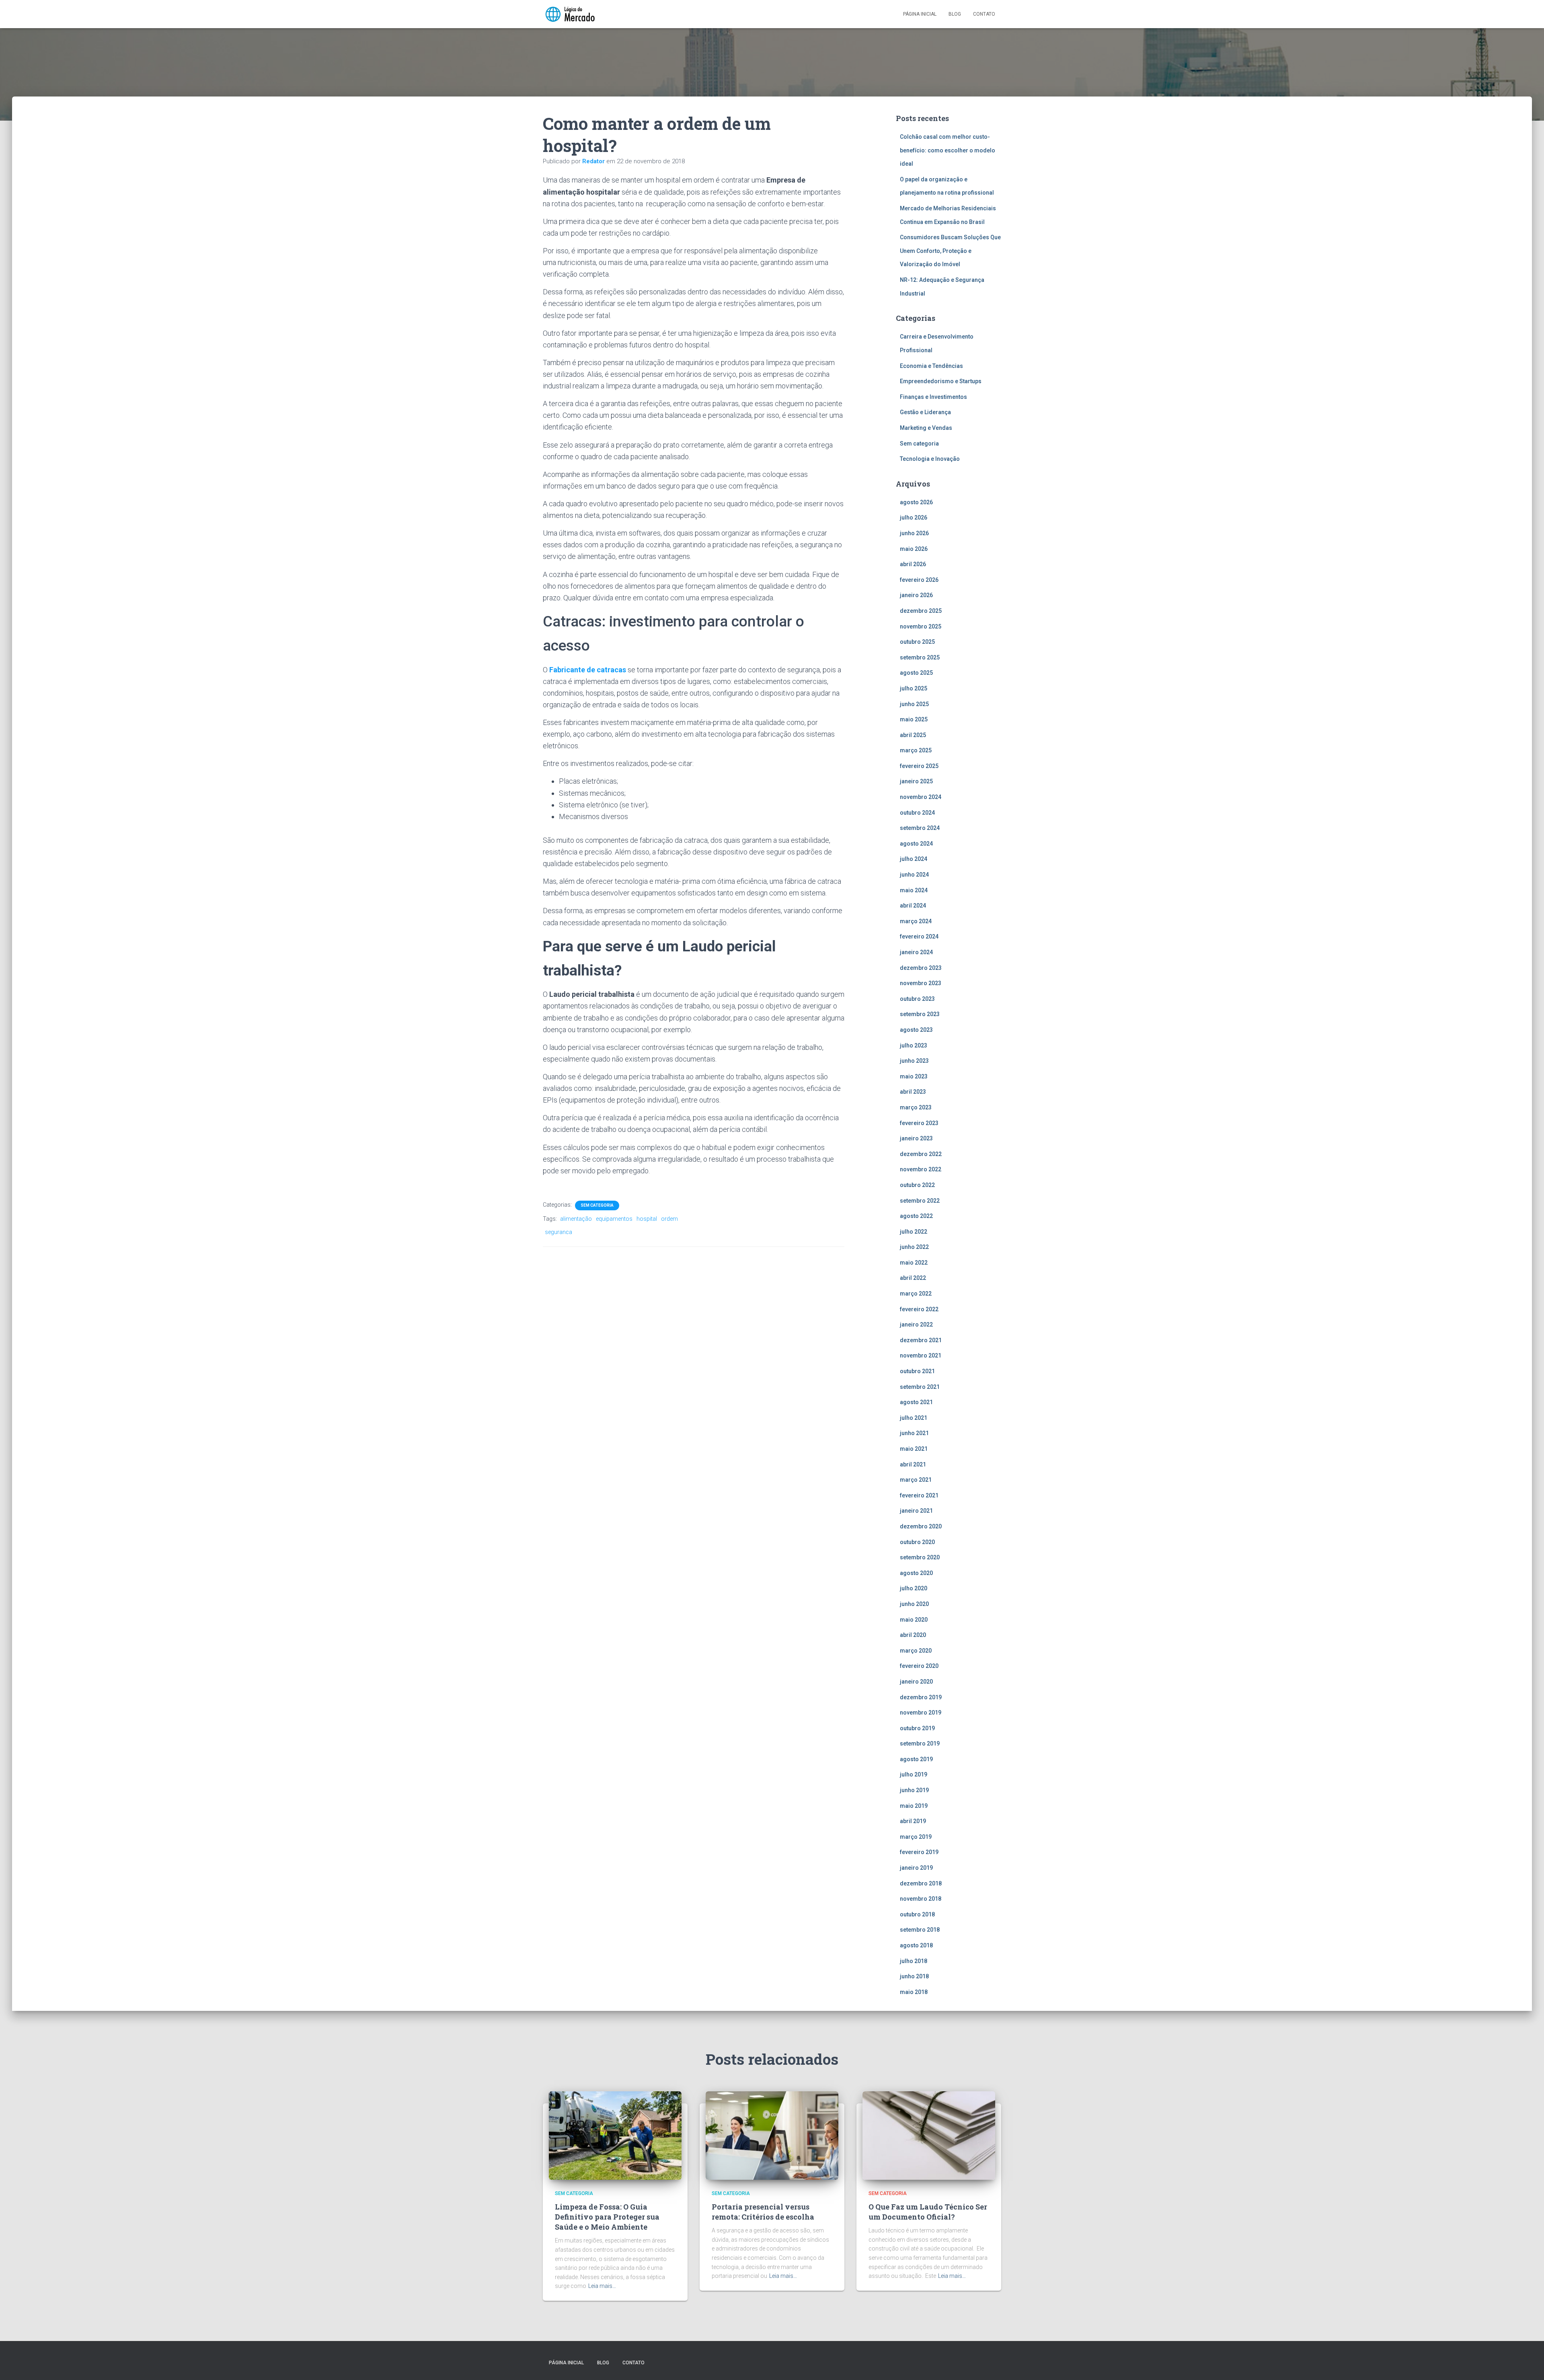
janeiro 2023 (916, 1138)
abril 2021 (913, 1464)
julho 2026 (914, 517)
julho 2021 (914, 1418)
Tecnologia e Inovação (930, 459)
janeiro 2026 (916, 595)
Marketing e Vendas (926, 428)
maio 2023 (914, 1076)
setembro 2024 (920, 828)
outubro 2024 (917, 813)
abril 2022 (913, 1278)
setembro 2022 (920, 1201)
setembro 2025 (920, 657)
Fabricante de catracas (588, 670)
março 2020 (916, 1651)
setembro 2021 (920, 1387)
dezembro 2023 (921, 968)
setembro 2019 (920, 1743)
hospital (647, 1219)
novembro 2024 (921, 797)
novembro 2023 (921, 983)
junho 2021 (914, 1433)
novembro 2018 (921, 1899)
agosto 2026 (916, 502)
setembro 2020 (920, 1557)
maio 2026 (914, 549)
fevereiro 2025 (919, 766)
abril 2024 (913, 906)
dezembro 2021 (921, 1340)
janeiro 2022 (916, 1325)
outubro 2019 (917, 1728)
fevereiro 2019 (919, 1852)
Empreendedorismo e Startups (941, 381)
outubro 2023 (917, 999)
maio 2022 (914, 1263)
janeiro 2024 (916, 952)
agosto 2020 (916, 1573)
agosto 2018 (916, 1945)
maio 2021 (914, 1449)
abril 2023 (913, 1092)
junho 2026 (914, 533)
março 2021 (916, 1480)
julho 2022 (914, 1232)
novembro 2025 (921, 626)
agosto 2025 (916, 673)
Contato (984, 14)
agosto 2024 (916, 844)
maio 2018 (914, 1992)
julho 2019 (914, 1774)
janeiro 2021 (916, 1511)
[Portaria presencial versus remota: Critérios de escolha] (772, 2135)
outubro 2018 (917, 1914)
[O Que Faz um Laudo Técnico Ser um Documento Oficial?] (929, 2135)
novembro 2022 (921, 1169)
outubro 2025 (917, 642)
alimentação (576, 1219)
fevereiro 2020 (919, 1666)
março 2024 (916, 921)
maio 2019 (914, 1806)
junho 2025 (914, 704)
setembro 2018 (920, 1930)
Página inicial (920, 14)
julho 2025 (914, 688)
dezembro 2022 (921, 1154)
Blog (955, 14)
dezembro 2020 (921, 1526)
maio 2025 (914, 719)
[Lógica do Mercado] (570, 14)
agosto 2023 (916, 1030)
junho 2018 (914, 1976)
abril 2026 (913, 564)
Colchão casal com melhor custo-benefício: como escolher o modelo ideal (948, 150)
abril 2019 (913, 1821)
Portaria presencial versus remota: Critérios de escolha (763, 2212)
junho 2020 (914, 1604)
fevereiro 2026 (919, 580)
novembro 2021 (921, 1355)
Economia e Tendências (931, 366)
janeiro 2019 (916, 1868)
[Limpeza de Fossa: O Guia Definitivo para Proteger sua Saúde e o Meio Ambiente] (615, 2135)
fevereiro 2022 (919, 1309)
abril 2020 (913, 1635)
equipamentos (614, 1219)
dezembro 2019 (921, 1697)
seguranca (558, 1232)
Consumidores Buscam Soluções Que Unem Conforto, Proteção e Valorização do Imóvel (950, 251)
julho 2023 (914, 1045)
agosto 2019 (916, 1759)
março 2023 (916, 1107)
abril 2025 (913, 735)
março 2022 (916, 1294)
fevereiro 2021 (919, 1495)
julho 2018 (914, 1961)
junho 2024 (914, 875)
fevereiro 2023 (919, 1123)
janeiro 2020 (916, 1682)
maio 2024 (914, 890)
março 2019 (916, 1837)
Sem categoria (597, 1205)
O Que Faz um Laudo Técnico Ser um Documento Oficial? (928, 2212)
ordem (669, 1219)
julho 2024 (914, 859)
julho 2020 (914, 1588)
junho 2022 (914, 1247)
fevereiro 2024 (919, 936)
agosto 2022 (916, 1216)
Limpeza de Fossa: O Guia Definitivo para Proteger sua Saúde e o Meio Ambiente (607, 2217)
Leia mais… (602, 2286)
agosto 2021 (916, 1402)
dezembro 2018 (921, 1883)
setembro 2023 (920, 1014)
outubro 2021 (917, 1371)
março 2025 (916, 750)
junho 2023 (914, 1061)
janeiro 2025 (916, 781)
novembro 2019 (921, 1713)
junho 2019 (914, 1790)
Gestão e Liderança (925, 412)
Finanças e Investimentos (933, 397)
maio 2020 (914, 1620)
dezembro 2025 (921, 611)
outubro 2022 (917, 1185)
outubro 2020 (917, 1542)
